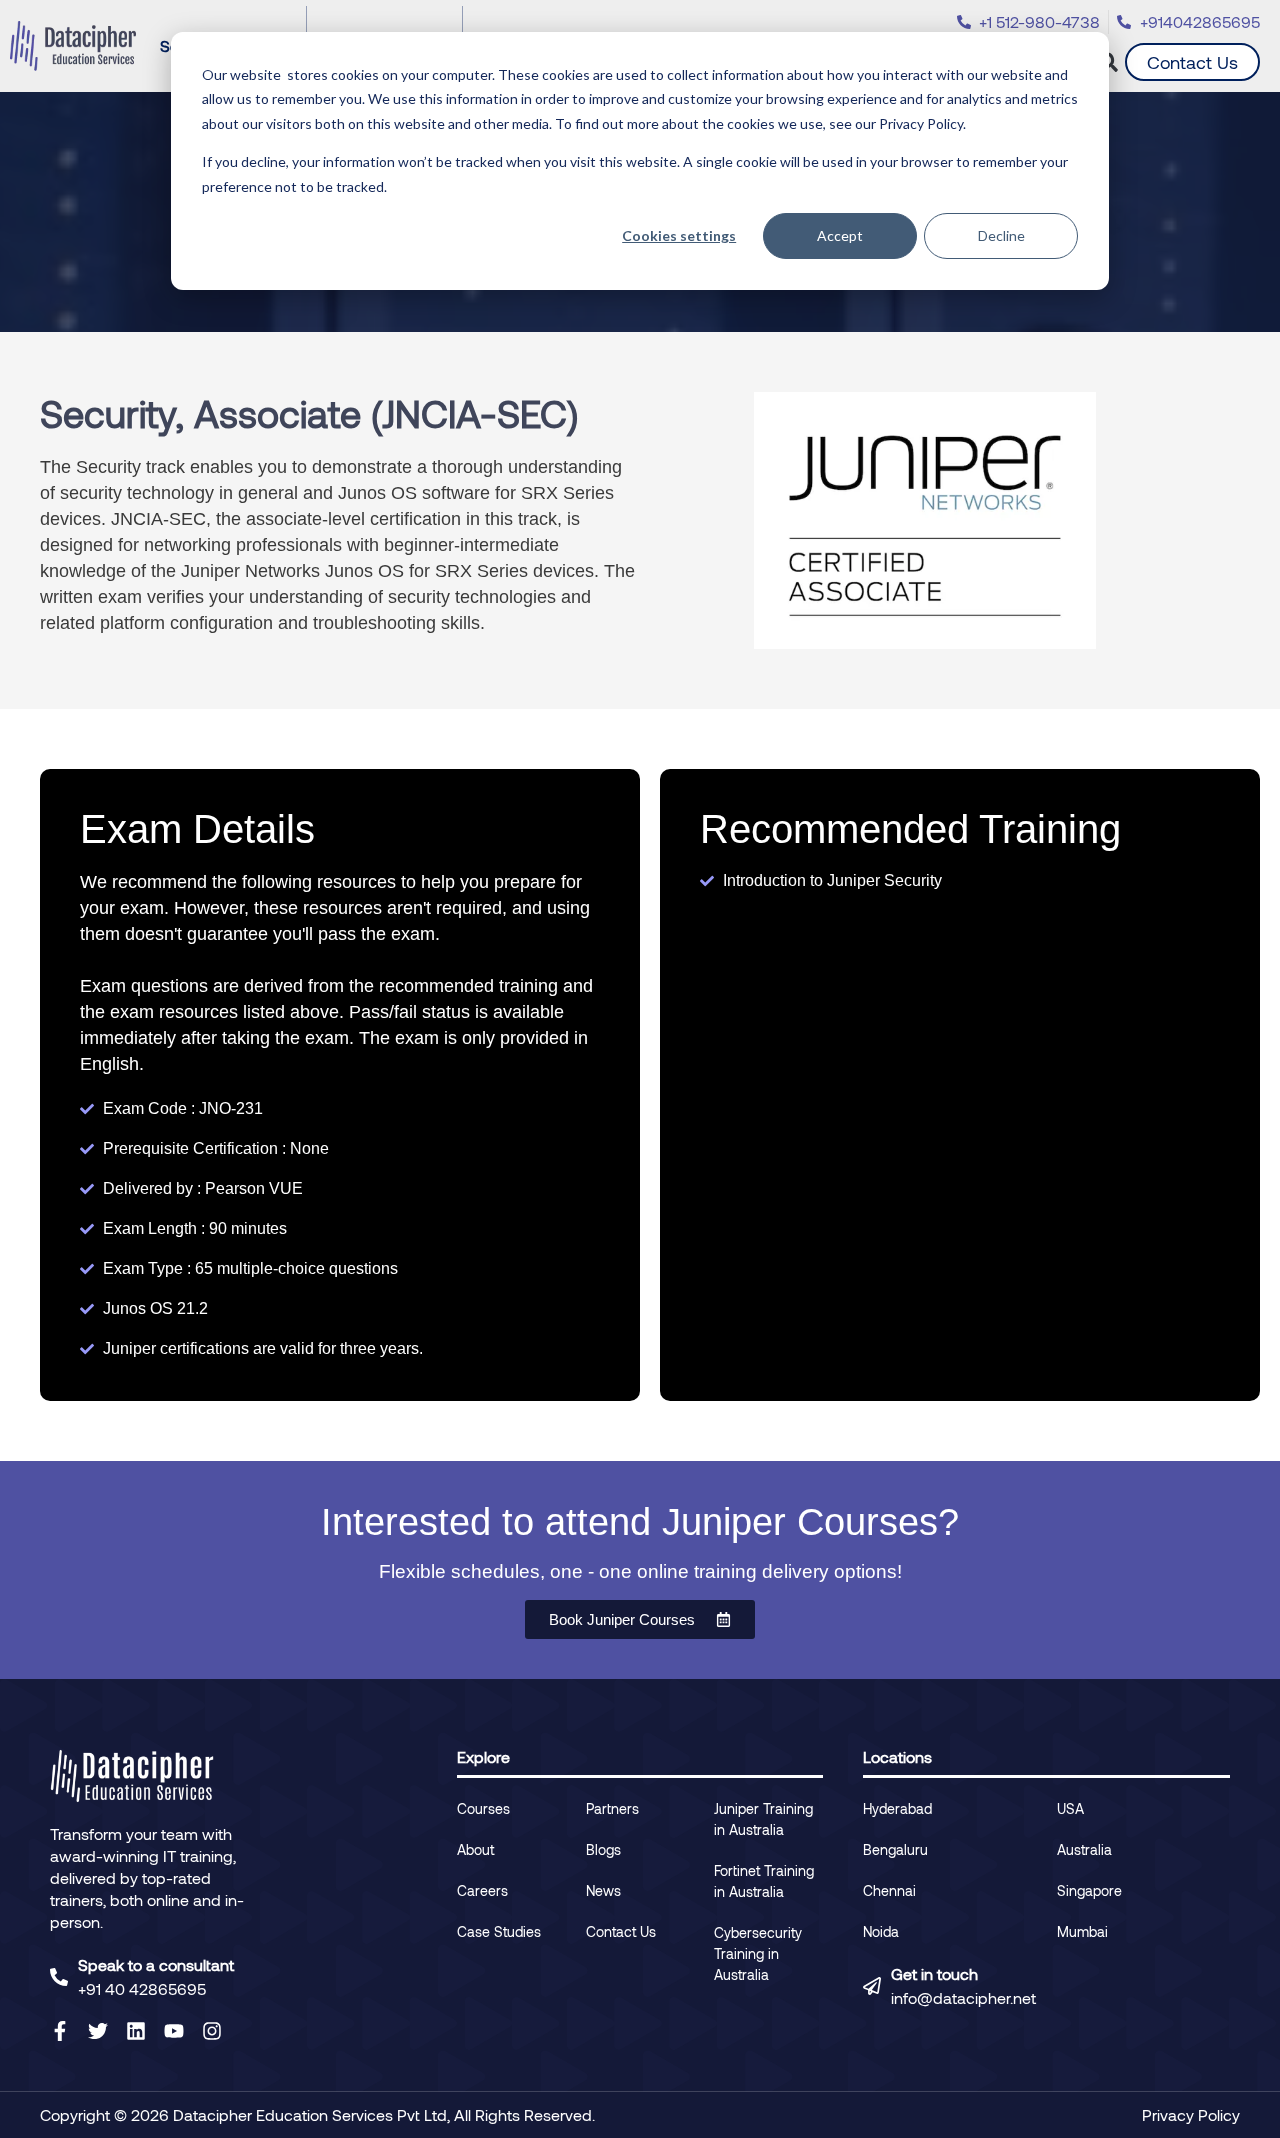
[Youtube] (174, 2031)
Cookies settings (679, 235)
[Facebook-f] (60, 2031)
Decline (1001, 235)
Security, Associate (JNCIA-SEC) (309, 413)
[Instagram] (212, 2031)
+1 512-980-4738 (1039, 21)
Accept (840, 235)
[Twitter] (98, 2031)
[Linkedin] (136, 2031)
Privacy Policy (1191, 2114)
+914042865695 (1200, 21)
